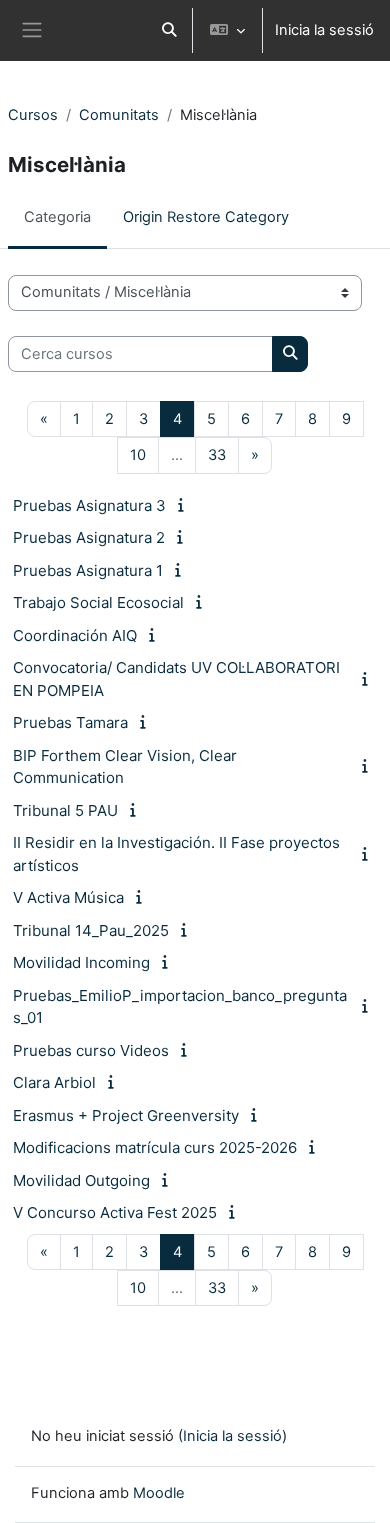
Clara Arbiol (54, 1082)
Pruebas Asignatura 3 (89, 505)
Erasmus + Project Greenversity (126, 1115)
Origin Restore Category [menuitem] (206, 217)
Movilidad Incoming (81, 962)
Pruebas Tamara (70, 722)
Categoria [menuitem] (57, 217)
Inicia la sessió (324, 30)
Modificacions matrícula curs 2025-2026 (155, 1147)
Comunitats (119, 115)
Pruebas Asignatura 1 (88, 570)
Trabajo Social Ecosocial (98, 602)
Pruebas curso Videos (91, 1050)
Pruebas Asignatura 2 (89, 537)
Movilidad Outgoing (81, 1180)
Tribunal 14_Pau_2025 (91, 930)
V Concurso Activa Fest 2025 (115, 1212)
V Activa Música (68, 897)
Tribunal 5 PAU (65, 810)
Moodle (159, 1493)
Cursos (33, 115)
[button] (169, 30)
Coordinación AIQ (75, 635)
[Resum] (184, 505)
